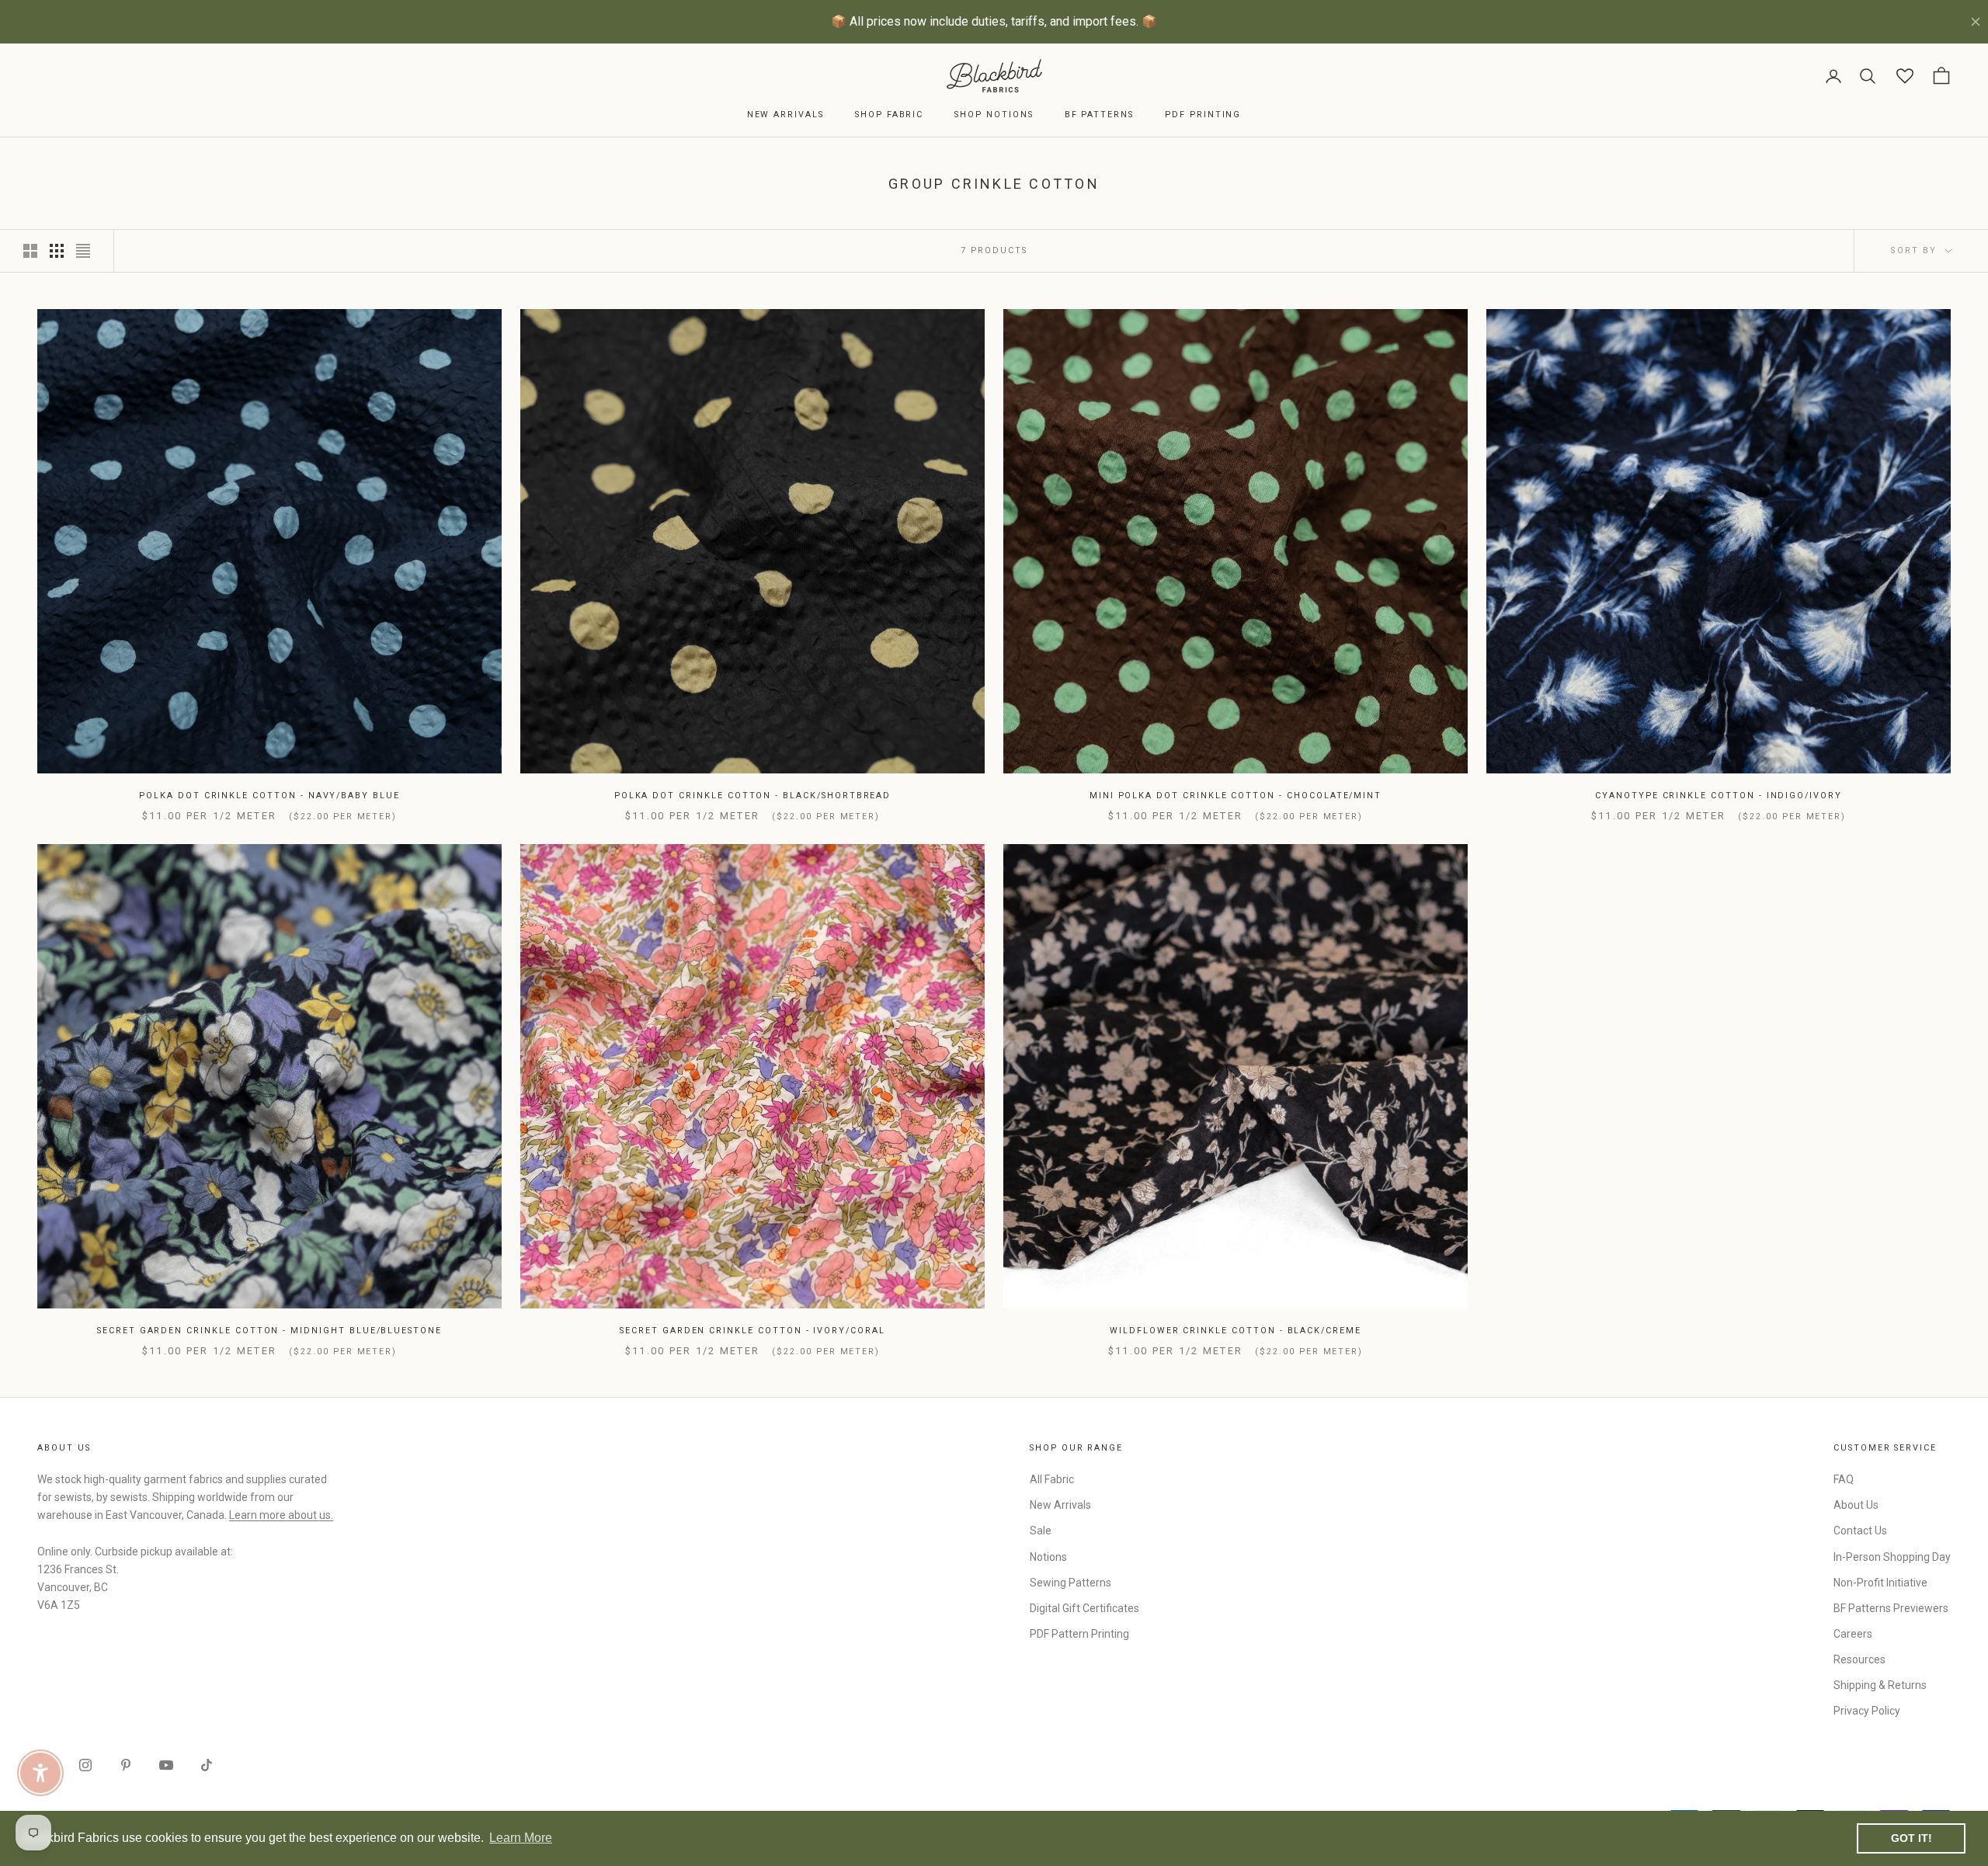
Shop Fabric (889, 115)
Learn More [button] (521, 1838)
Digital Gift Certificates (1084, 1608)
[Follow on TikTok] (207, 1765)
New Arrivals (785, 115)
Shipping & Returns (1880, 1685)
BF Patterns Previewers (1891, 1608)
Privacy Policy (1867, 1711)
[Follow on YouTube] (166, 1765)
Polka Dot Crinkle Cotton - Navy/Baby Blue (269, 796)
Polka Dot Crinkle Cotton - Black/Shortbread (753, 796)
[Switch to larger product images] (30, 251)
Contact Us (1860, 1531)
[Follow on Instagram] (85, 1765)
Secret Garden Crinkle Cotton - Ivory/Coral (752, 1331)
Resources (1859, 1659)
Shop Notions (994, 115)
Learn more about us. (281, 1515)
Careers (1853, 1634)
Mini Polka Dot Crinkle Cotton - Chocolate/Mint (1236, 796)
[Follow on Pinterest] (126, 1765)
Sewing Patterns (1070, 1583)
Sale (1041, 1531)
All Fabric (1052, 1479)
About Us (1856, 1505)
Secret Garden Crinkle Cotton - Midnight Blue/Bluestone (269, 1331)
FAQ (1844, 1479)
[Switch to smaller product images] (57, 251)
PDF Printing (1203, 115)
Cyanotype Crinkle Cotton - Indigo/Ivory (1719, 796)
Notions (1048, 1557)
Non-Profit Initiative (1880, 1583)
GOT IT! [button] (1912, 1838)
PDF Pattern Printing (1079, 1634)
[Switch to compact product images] (83, 251)
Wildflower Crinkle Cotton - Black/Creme (1236, 1331)
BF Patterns (1099, 115)
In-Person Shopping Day (1892, 1557)
